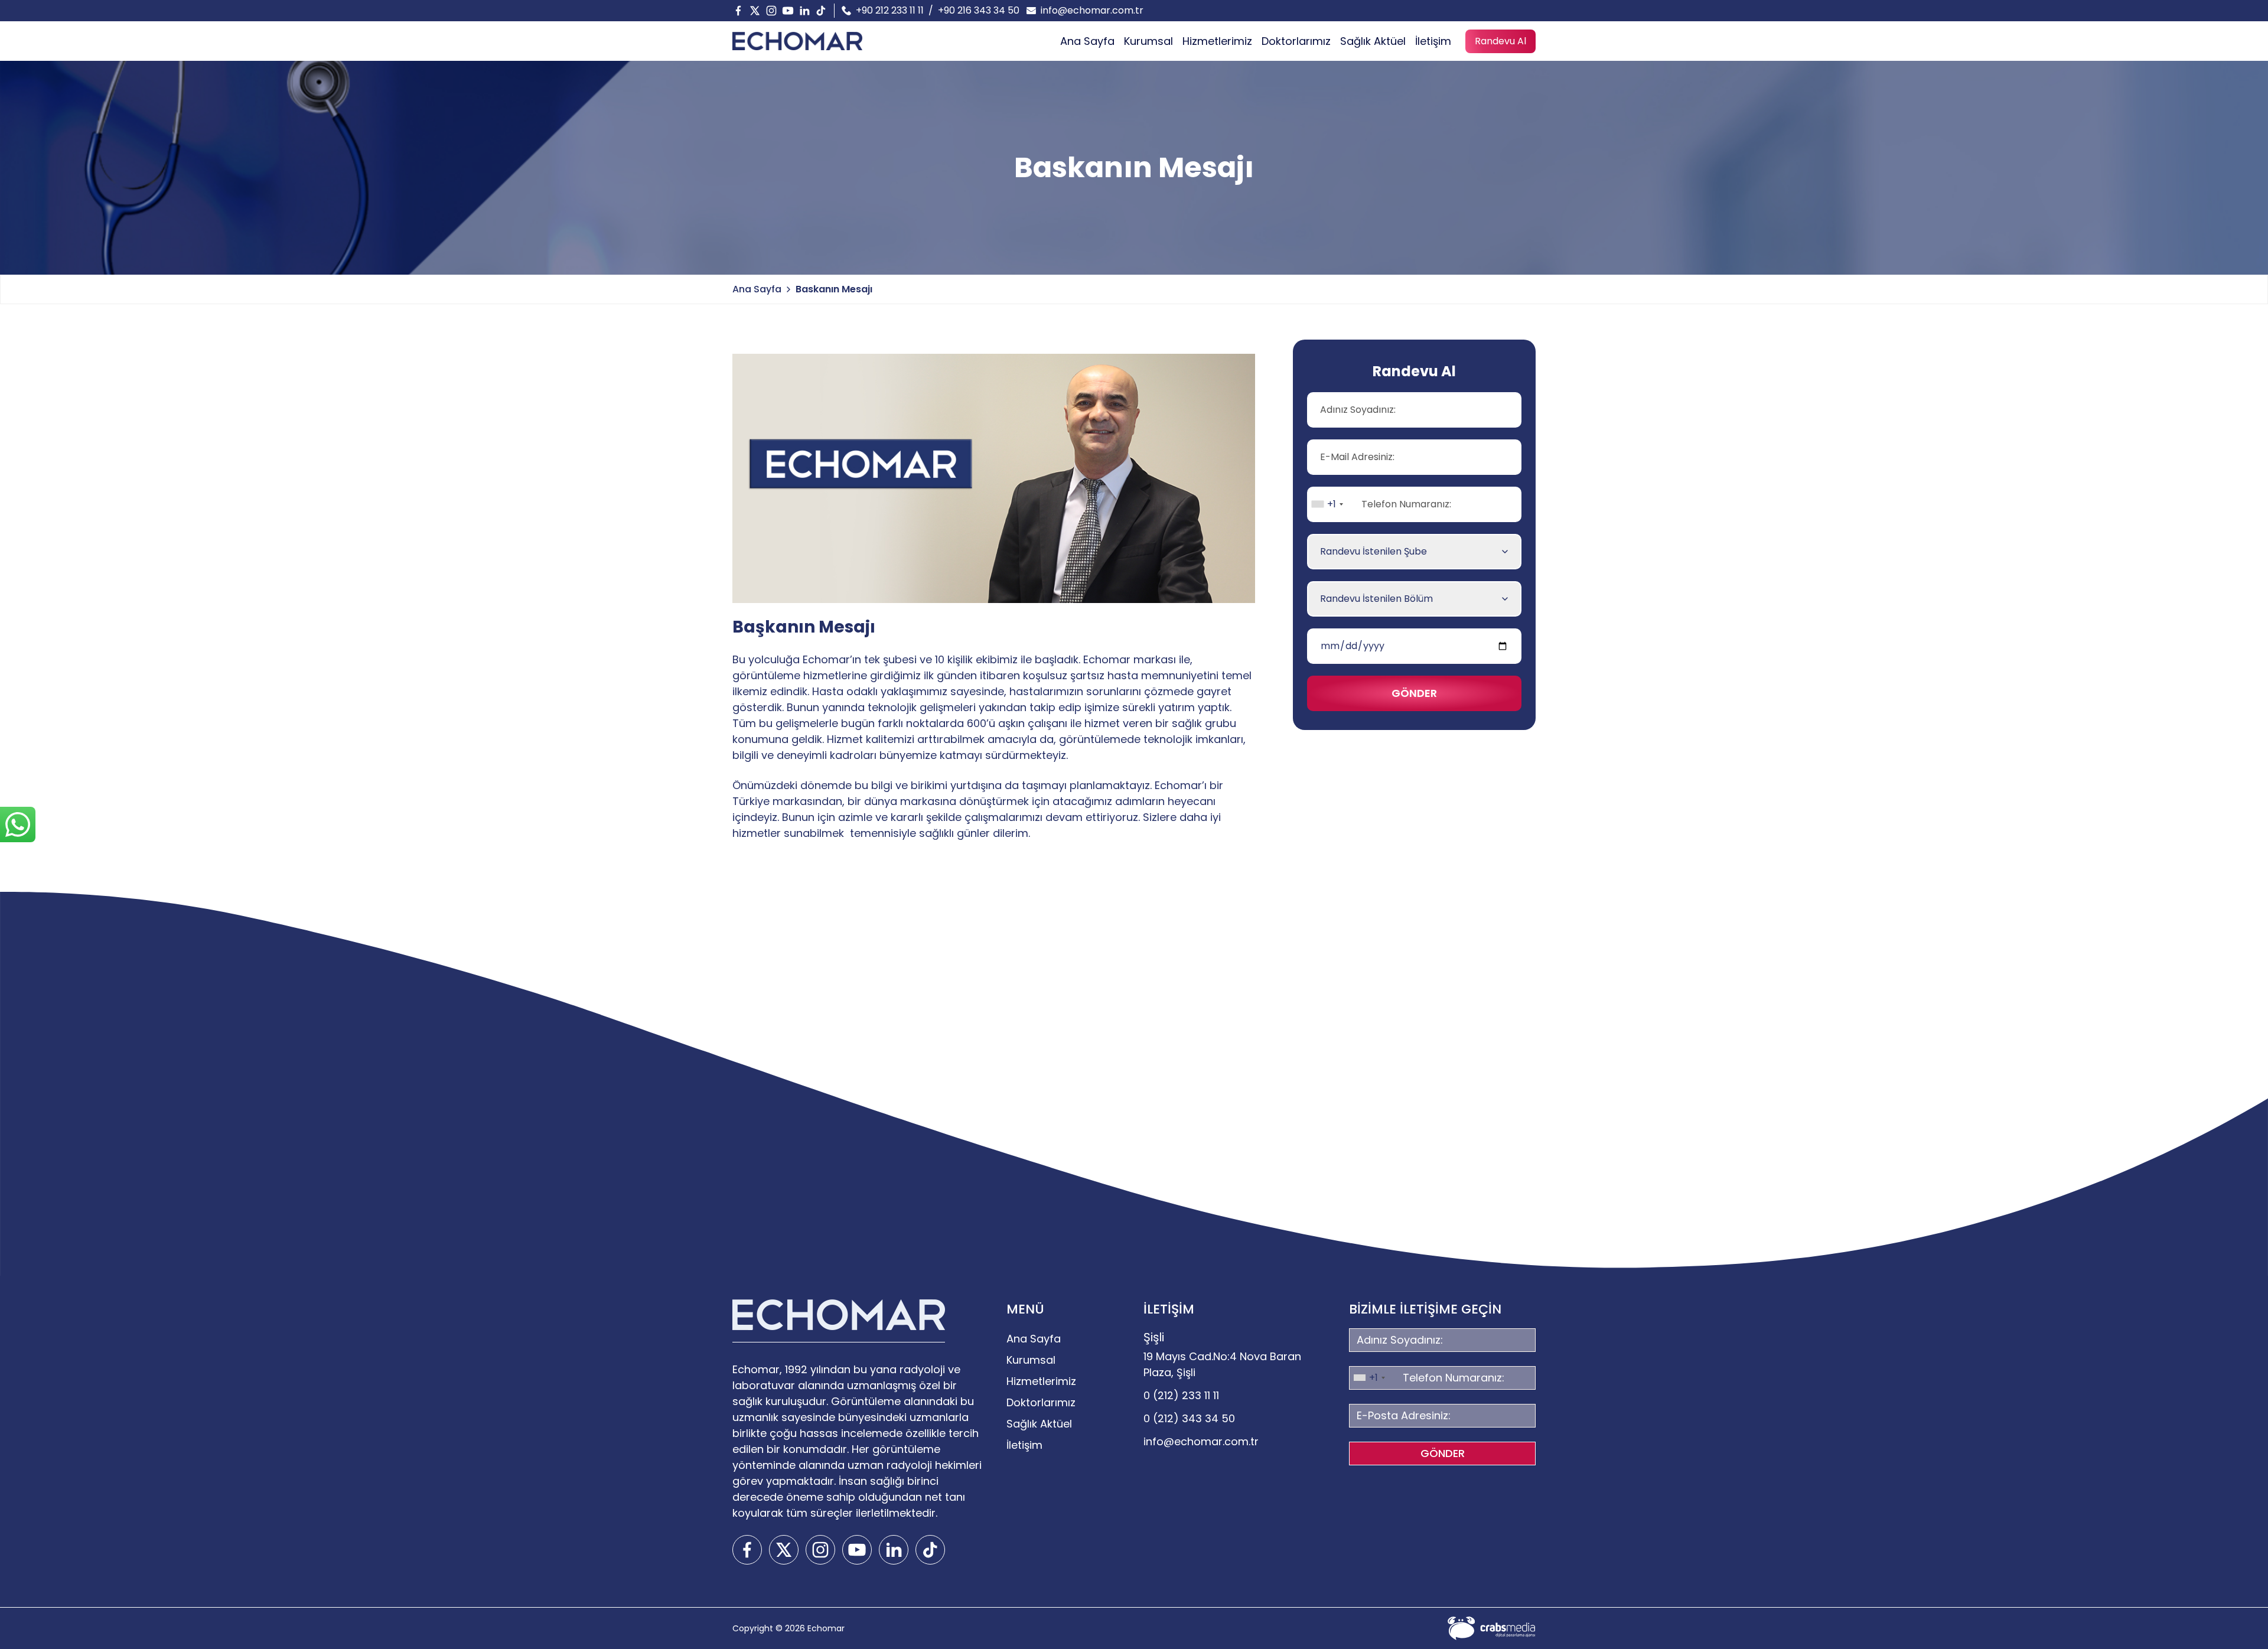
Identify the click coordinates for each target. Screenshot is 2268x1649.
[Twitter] (755, 11)
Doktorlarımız (1296, 41)
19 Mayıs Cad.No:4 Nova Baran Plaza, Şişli (1222, 1364)
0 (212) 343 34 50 (1189, 1418)
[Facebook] (738, 11)
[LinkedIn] (804, 11)
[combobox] (1327, 504)
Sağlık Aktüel (1373, 41)
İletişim (1433, 41)
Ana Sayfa (1087, 41)
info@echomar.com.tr (1092, 10)
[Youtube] (788, 11)
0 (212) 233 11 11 (1181, 1395)
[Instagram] (771, 11)
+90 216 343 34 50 (979, 10)
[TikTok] (821, 11)
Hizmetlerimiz (1217, 41)
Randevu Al (1500, 41)
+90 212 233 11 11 (890, 10)
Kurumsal (1148, 41)
